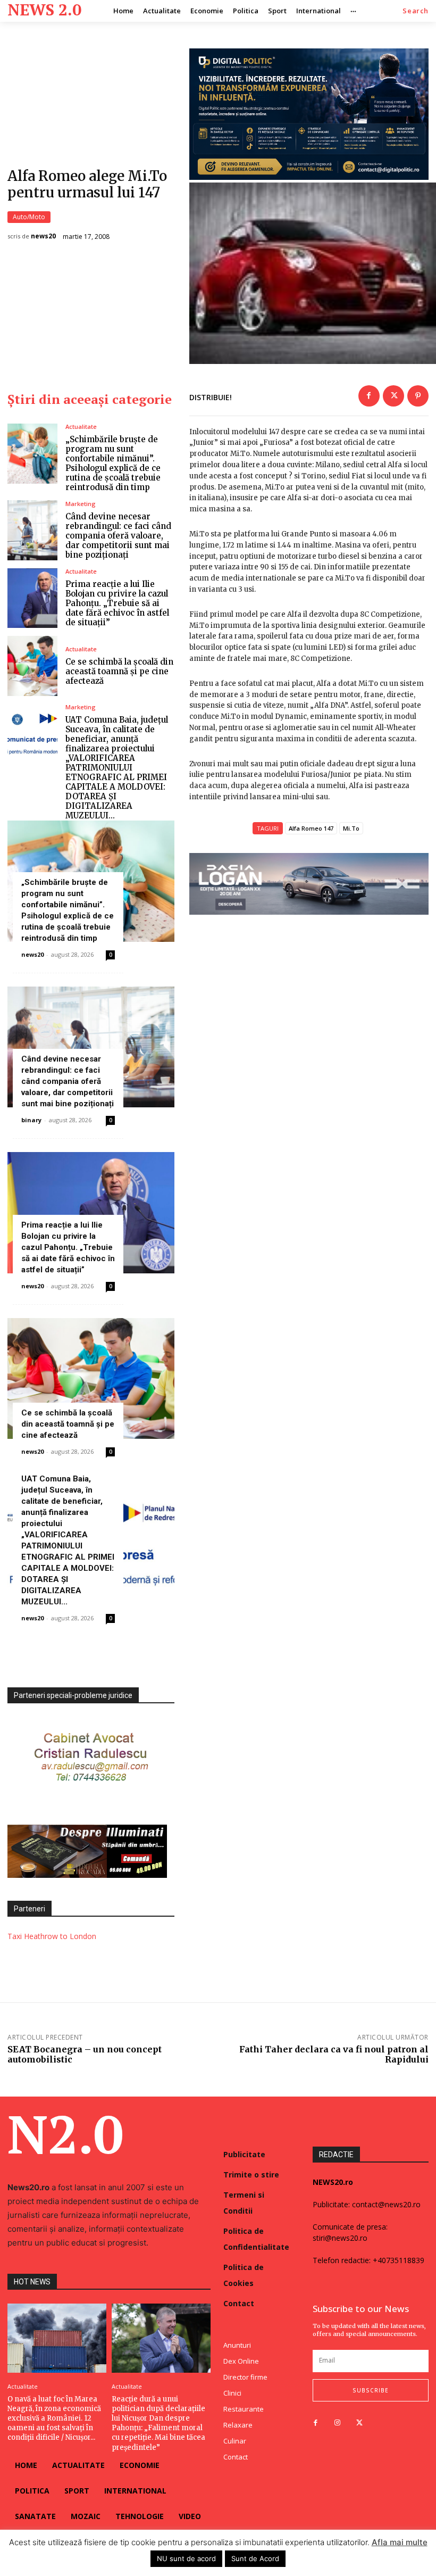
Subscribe (371, 2390)
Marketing (81, 504)
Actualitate (81, 426)
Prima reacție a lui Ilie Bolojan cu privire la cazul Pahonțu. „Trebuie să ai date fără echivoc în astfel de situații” (117, 603)
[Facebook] (369, 396)
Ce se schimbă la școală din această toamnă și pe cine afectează (119, 671)
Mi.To (351, 828)
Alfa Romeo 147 (311, 828)
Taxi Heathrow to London (52, 1936)
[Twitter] (393, 396)
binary (31, 1120)
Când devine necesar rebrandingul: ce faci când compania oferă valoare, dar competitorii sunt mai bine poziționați (118, 536)
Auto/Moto (29, 217)
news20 (43, 236)
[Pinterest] (418, 396)
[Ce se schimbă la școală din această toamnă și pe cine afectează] (32, 666)
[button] (416, 11)
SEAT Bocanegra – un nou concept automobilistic (85, 2054)
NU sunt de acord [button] (186, 2558)
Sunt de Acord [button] (255, 2558)
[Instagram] (337, 2423)
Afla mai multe (400, 2542)
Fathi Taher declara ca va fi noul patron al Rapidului (334, 2054)
